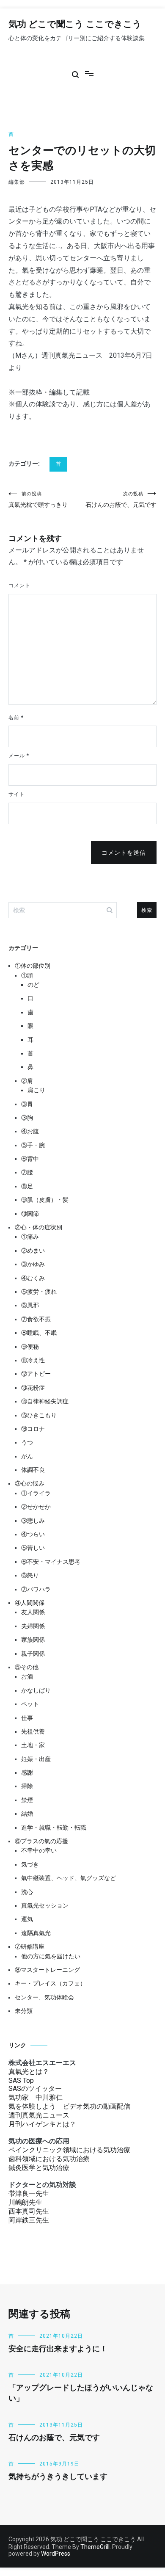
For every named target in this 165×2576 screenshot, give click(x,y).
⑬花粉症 (33, 1388)
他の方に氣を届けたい (51, 1956)
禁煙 (27, 1800)
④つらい (33, 1534)
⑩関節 (30, 1214)
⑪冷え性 (33, 1360)
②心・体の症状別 (38, 1227)
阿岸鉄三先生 (29, 2220)
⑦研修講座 (30, 1946)
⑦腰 (27, 1172)
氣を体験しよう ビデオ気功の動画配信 (69, 2106)
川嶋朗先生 (25, 2202)
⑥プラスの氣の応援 (41, 1841)
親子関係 (33, 1654)
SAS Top (21, 2080)
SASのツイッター (35, 2089)
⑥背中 (30, 1159)
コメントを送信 (124, 853)
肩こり (36, 1090)
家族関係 (33, 1640)
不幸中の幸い (39, 1850)
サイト (17, 794)
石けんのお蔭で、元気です (121, 500)
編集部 (17, 182)
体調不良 (33, 1470)
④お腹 (30, 1131)
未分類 (24, 2011)
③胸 (27, 1118)
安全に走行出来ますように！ (58, 2349)
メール (19, 756)
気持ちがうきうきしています (58, 2477)
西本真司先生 (29, 2211)
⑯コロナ (33, 1429)
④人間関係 (30, 1603)
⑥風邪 (30, 1305)
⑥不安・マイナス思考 (51, 1562)
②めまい (33, 1251)
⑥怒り (30, 1575)
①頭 (27, 975)
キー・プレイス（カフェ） (50, 1983)
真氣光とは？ (29, 2072)
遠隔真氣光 (36, 1933)
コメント (19, 585)
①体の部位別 (33, 966)
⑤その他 (27, 1667)
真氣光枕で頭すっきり (38, 500)
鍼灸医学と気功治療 (39, 2168)
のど (33, 985)
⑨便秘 (30, 1347)
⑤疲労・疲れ (39, 1292)
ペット (30, 1704)
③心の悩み (30, 1483)
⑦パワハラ (36, 1589)
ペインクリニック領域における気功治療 (69, 2150)
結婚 (27, 1814)
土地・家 (33, 1745)
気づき (30, 1864)
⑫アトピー (36, 1374)
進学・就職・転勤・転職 (54, 1828)
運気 (27, 1919)
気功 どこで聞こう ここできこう (75, 25)
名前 (16, 718)
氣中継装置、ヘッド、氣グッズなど (69, 1878)
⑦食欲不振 (36, 1319)
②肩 (27, 1081)
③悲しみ (33, 1521)
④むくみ (33, 1278)
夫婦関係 (33, 1626)
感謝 (27, 1773)
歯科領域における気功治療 (49, 2159)
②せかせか (36, 1507)
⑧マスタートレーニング (47, 1970)
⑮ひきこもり (39, 1415)
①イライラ (36, 1493)
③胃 (27, 1104)
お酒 (27, 1676)
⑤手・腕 (33, 1145)
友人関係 (33, 1612)
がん (27, 1456)
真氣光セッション (45, 1905)
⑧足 (27, 1186)
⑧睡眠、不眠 (39, 1333)
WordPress (56, 2554)
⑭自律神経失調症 (45, 1401)
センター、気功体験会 (44, 1997)
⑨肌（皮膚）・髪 (45, 1200)
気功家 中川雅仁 (36, 2097)
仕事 (27, 1718)
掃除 (27, 1786)
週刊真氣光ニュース (39, 2115)
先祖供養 (33, 1731)
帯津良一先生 (29, 2194)
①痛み (30, 1237)
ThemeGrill (95, 2547)
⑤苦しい (33, 1548)
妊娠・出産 (36, 1759)
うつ (27, 1442)
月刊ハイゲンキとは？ (42, 2124)
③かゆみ (33, 1264)
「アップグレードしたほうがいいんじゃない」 (81, 2393)
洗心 (27, 1892)
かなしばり (36, 1690)
